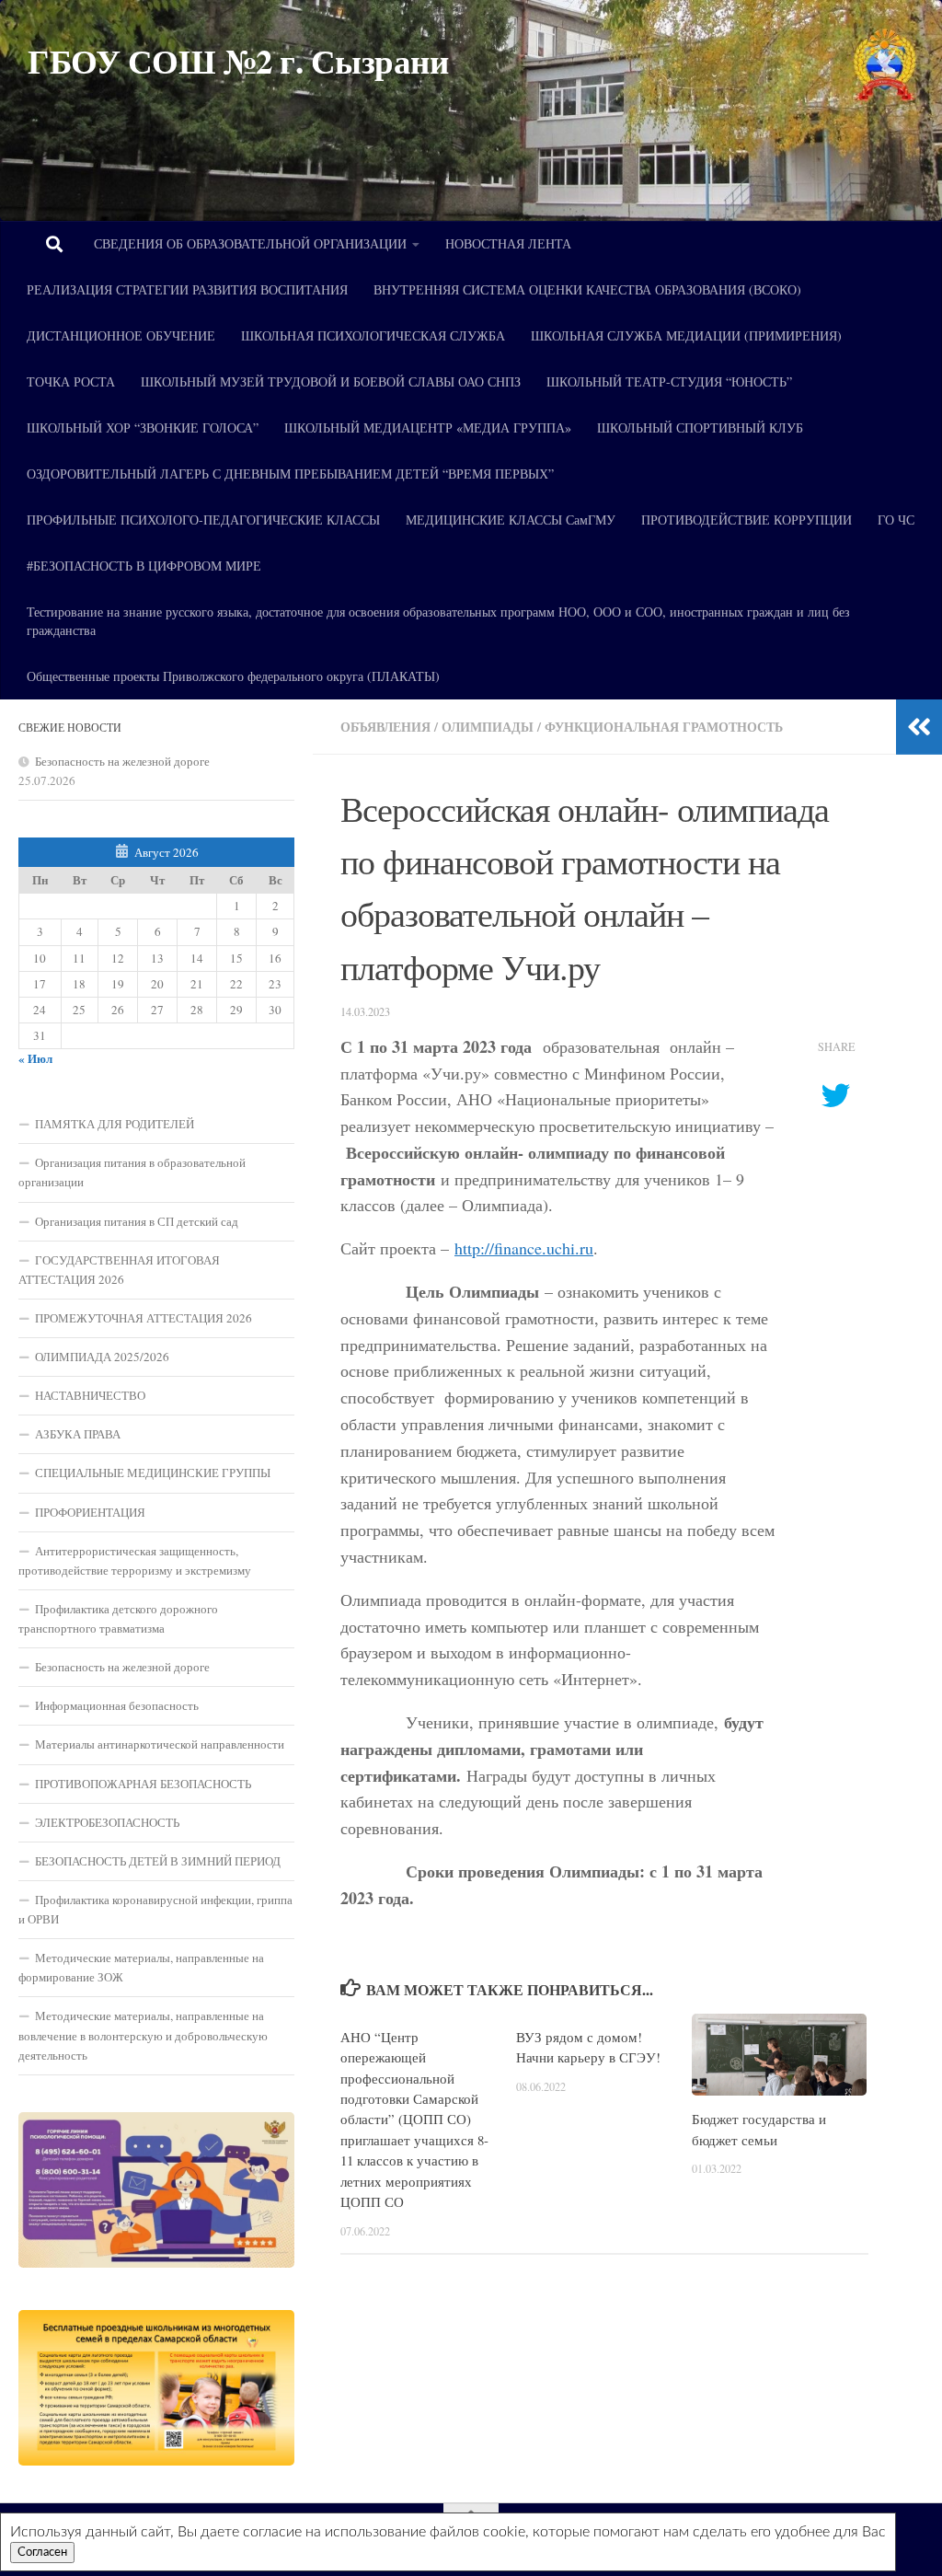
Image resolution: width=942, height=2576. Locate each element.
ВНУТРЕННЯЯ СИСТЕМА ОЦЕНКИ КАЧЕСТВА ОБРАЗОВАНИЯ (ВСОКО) (587, 289)
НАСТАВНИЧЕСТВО (90, 1395)
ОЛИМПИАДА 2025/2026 (102, 1357)
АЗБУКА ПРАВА (78, 1434)
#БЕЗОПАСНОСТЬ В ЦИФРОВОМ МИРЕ (144, 566)
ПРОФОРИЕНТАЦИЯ (90, 1512)
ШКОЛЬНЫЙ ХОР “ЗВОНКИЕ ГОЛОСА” (143, 427)
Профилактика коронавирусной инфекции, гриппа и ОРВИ (155, 1909)
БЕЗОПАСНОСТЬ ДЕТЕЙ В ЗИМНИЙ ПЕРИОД (158, 1861)
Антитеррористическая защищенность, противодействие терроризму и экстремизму (135, 1560)
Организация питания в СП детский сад (137, 1221)
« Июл (35, 1058)
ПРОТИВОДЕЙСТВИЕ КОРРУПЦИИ (747, 520)
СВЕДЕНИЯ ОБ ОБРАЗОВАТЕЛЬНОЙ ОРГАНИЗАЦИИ (250, 243)
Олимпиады (488, 727)
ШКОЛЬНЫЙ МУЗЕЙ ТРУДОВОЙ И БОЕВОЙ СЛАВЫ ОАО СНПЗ (331, 381)
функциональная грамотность (664, 727)
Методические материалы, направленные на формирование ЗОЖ (141, 1967)
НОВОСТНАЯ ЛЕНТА (508, 243)
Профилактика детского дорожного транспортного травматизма (118, 1618)
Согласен (42, 2552)
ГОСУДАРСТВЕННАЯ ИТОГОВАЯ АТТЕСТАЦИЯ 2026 (119, 1270)
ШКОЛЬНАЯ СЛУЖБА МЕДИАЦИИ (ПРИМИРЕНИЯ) (686, 335)
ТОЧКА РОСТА (71, 381)
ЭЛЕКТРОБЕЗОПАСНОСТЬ (107, 1822)
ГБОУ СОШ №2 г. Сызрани (238, 61)
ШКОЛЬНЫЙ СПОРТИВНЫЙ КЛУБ (700, 427)
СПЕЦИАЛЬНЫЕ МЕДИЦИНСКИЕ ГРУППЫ (153, 1473)
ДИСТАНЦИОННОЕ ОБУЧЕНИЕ (121, 335)
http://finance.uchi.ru (524, 1248)
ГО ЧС (896, 520)
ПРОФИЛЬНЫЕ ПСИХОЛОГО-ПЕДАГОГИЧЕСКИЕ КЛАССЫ (203, 520)
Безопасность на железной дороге (122, 761)
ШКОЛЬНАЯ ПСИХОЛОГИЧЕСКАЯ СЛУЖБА (373, 335)
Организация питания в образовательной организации (132, 1172)
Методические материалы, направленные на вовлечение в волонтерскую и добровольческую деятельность (143, 2035)
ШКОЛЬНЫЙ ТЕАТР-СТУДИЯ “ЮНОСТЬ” (669, 381)
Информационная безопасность (117, 1705)
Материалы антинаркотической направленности (160, 1744)
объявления (385, 727)
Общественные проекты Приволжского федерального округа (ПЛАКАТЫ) (233, 676)
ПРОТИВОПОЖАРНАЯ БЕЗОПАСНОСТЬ (143, 1784)
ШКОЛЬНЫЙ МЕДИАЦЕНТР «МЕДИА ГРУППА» (428, 427)
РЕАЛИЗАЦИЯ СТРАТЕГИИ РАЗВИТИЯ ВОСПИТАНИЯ (187, 289)
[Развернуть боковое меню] (919, 727)
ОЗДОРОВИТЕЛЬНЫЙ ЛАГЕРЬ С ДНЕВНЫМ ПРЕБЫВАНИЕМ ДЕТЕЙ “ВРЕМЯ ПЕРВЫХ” (290, 474)
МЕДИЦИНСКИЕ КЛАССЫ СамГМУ (511, 520)
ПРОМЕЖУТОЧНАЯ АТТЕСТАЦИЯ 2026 (144, 1318)
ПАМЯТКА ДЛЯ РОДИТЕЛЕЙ (115, 1124)
